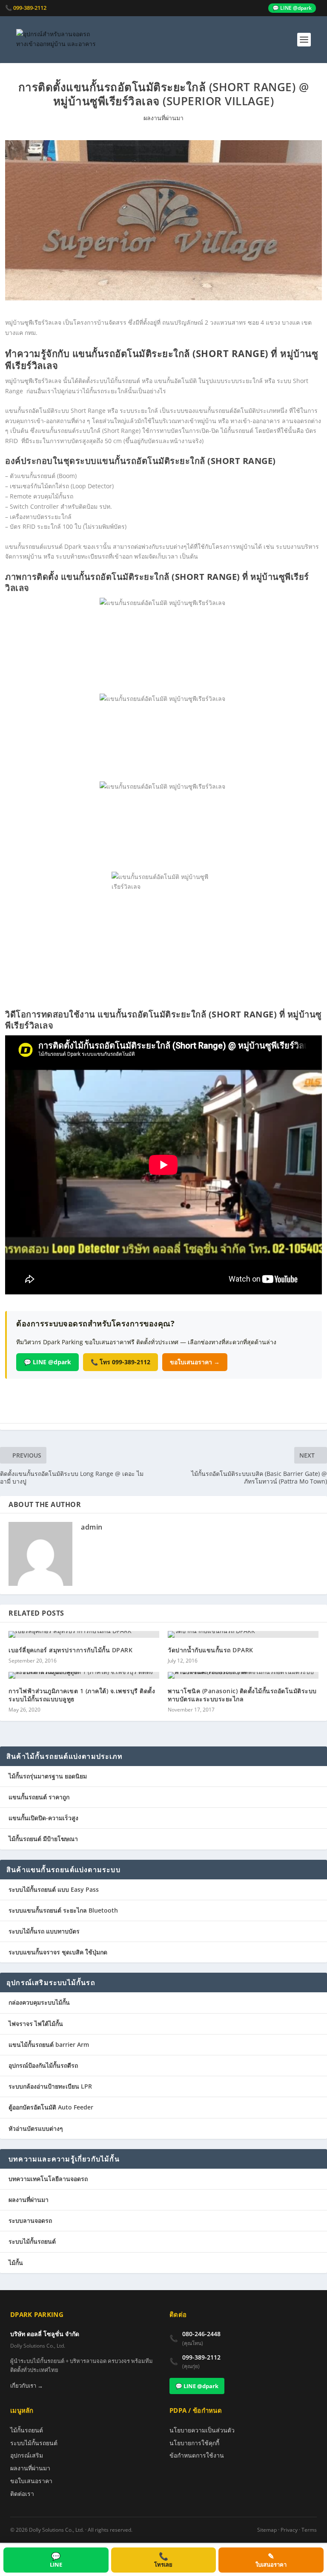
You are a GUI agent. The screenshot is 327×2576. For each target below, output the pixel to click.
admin (92, 1527)
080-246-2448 (201, 2334)
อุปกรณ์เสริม (27, 2455)
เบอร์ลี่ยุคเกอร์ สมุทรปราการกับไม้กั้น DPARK (70, 1650)
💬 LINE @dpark (292, 8)
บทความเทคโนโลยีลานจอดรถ (48, 2179)
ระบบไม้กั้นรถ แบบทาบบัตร (44, 1931)
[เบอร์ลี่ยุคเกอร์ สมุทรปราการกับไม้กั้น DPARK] (84, 1634)
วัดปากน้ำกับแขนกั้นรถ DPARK (211, 1650)
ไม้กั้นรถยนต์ (27, 2430)
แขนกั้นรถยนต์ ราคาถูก (39, 1797)
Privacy (289, 2530)
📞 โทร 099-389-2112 (120, 1362)
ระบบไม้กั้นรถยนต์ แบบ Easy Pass (54, 1889)
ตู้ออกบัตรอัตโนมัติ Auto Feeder (51, 2107)
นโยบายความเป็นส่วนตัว (202, 2430)
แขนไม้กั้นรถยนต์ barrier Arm (49, 2044)
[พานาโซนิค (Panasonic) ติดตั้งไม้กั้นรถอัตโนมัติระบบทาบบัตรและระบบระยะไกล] (243, 1675)
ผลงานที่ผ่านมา (163, 118)
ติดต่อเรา (22, 2494)
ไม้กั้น (16, 2263)
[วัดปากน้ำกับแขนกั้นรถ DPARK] (243, 1634)
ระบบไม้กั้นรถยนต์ (32, 2241)
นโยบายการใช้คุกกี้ (194, 2443)
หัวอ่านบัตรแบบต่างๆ (36, 2128)
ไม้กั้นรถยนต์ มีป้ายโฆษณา (43, 1839)
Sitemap (267, 2530)
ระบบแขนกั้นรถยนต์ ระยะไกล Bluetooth (63, 1910)
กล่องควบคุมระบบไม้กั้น (39, 2002)
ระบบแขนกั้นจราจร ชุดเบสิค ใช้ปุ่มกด (58, 1952)
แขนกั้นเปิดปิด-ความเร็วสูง (43, 1818)
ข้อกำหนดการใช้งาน (197, 2455)
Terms (309, 2530)
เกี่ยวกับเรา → (27, 2386)
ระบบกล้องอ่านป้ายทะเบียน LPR (50, 2086)
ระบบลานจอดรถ (30, 2220)
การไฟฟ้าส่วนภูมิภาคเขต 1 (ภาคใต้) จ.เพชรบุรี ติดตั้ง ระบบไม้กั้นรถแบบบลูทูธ (82, 1695)
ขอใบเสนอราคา (31, 2481)
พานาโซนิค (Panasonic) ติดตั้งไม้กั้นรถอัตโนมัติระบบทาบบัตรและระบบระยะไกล (242, 1695)
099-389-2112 (201, 2357)
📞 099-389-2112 (26, 8)
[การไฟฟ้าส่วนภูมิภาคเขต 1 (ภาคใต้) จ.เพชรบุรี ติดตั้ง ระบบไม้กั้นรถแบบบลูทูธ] (84, 1675)
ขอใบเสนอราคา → (195, 1362)
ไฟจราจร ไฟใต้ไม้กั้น (36, 2024)
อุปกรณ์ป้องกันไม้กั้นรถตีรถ (43, 2065)
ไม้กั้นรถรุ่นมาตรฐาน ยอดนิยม (48, 1776)
